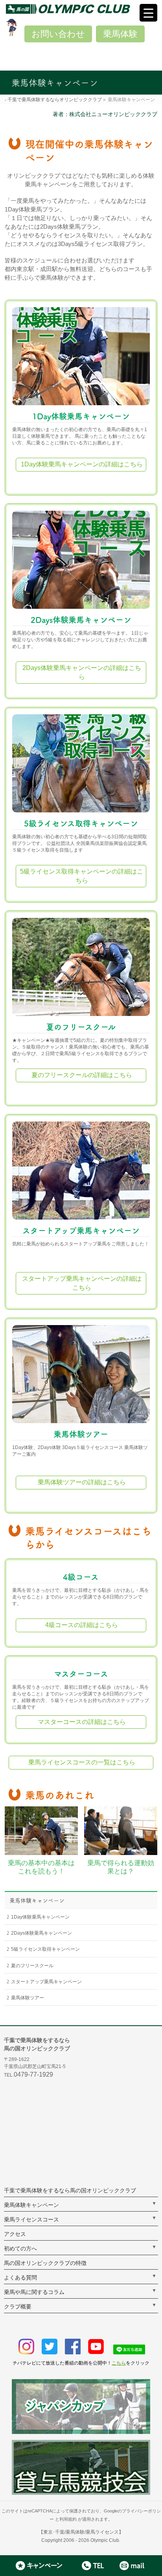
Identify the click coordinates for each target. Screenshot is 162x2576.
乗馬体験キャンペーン (37, 1901)
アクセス (15, 2234)
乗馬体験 (120, 34)
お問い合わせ (58, 34)
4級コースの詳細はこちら (82, 1625)
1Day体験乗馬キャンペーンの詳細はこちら (82, 464)
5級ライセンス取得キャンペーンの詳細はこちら (82, 876)
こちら (119, 2363)
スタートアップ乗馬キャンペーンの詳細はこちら (82, 1283)
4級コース (81, 1577)
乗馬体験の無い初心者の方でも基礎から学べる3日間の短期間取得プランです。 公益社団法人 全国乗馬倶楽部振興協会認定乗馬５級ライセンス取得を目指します (80, 843)
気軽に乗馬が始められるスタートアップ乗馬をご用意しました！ (81, 1244)
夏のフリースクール (81, 1027)
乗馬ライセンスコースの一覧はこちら (82, 1762)
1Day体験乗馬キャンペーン (81, 416)
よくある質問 (20, 2277)
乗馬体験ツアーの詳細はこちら (82, 1482)
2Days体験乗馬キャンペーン (81, 620)
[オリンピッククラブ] (84, 9)
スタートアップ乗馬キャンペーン (81, 1231)
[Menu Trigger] (148, 13)
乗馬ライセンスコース (31, 2219)
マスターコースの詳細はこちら (82, 1722)
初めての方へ (20, 2248)
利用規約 (68, 2519)
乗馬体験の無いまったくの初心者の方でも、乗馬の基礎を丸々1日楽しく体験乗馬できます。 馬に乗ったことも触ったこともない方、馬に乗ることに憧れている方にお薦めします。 (80, 436)
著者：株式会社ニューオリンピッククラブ (105, 114)
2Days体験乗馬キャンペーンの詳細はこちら (82, 672)
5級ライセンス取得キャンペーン (81, 823)
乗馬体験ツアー (81, 1434)
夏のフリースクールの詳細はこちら (82, 1075)
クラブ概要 (18, 2307)
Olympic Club (105, 2540)
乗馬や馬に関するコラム (34, 2292)
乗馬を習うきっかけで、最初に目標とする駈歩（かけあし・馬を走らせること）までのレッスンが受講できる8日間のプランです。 (81, 1597)
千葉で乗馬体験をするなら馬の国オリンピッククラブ (70, 2190)
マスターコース (81, 1674)
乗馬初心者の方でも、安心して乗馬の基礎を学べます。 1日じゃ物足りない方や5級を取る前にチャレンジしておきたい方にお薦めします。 (80, 640)
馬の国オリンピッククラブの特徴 (45, 2263)
